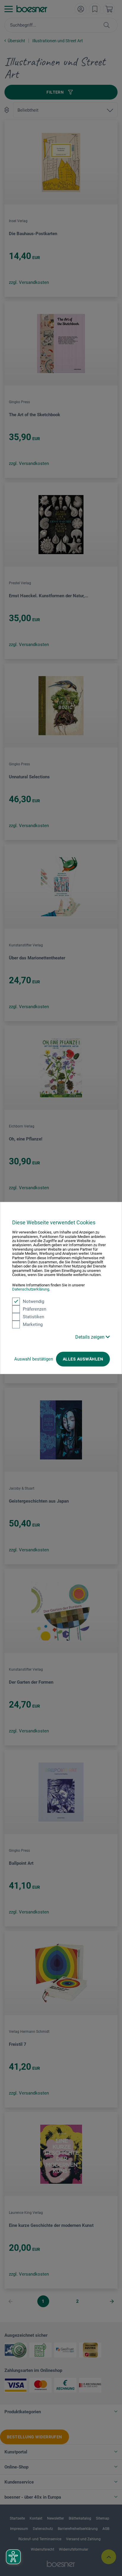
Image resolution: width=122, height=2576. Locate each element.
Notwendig (33, 1301)
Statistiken (33, 1317)
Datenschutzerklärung (31, 1289)
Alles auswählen (83, 1359)
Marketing (33, 1324)
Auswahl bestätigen (34, 1359)
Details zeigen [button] (90, 1337)
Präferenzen (34, 1309)
